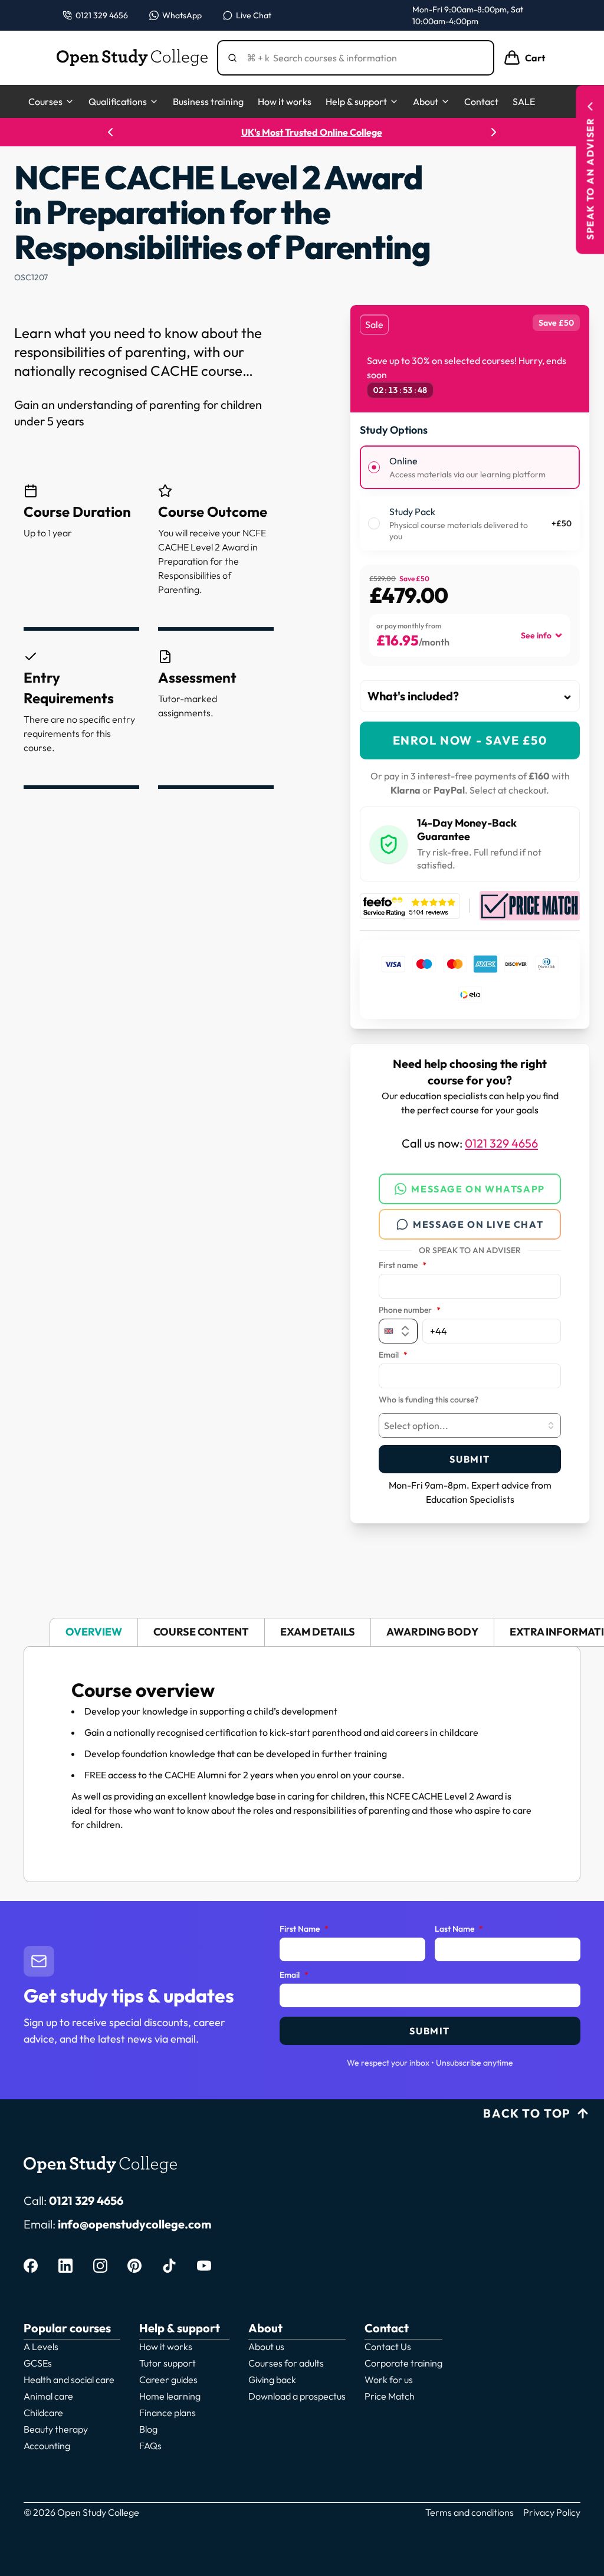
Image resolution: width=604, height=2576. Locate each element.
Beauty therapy (56, 2429)
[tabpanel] (302, 1764)
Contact (481, 101)
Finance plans (168, 2413)
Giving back (272, 2380)
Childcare (43, 2413)
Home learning (170, 2396)
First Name (304, 1929)
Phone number (410, 1310)
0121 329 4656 (501, 1143)
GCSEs (38, 2363)
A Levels (41, 2346)
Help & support (356, 101)
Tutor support (168, 2363)
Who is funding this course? (429, 1400)
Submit (470, 1459)
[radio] (374, 467)
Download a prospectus (297, 2396)
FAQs (150, 2446)
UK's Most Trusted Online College (302, 132)
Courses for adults (286, 2363)
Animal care (48, 2396)
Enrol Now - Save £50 (470, 740)
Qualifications (118, 101)
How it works (285, 101)
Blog (148, 2429)
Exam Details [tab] (318, 1632)
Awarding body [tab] (432, 1632)
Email (393, 1355)
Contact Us (388, 2346)
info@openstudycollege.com (134, 2224)
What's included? (413, 696)
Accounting (47, 2446)
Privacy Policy (552, 2512)
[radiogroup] (470, 498)
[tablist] (302, 1632)
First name (403, 1266)
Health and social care (69, 2380)
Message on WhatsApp (478, 1189)
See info (536, 635)
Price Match (390, 2396)
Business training (208, 101)
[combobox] (470, 1425)
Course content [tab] (201, 1632)
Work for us (389, 2380)
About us (266, 2346)
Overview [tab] (94, 1632)
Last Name (459, 1929)
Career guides (168, 2380)
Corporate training (403, 2363)
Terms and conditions (470, 2512)
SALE (524, 101)
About (426, 101)
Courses (45, 101)
